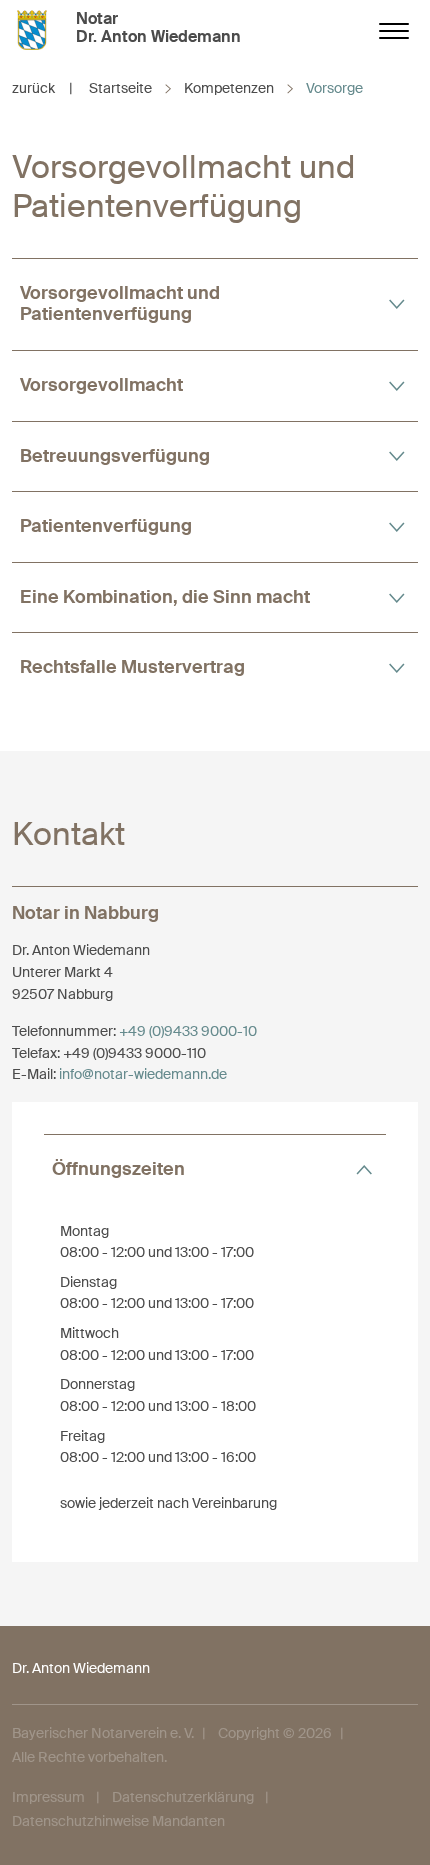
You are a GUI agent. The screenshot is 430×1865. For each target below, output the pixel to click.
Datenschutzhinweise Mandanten (118, 1821)
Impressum (48, 1797)
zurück (42, 88)
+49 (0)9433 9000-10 (188, 1031)
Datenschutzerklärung (183, 1797)
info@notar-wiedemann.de (143, 1074)
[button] (215, 304)
